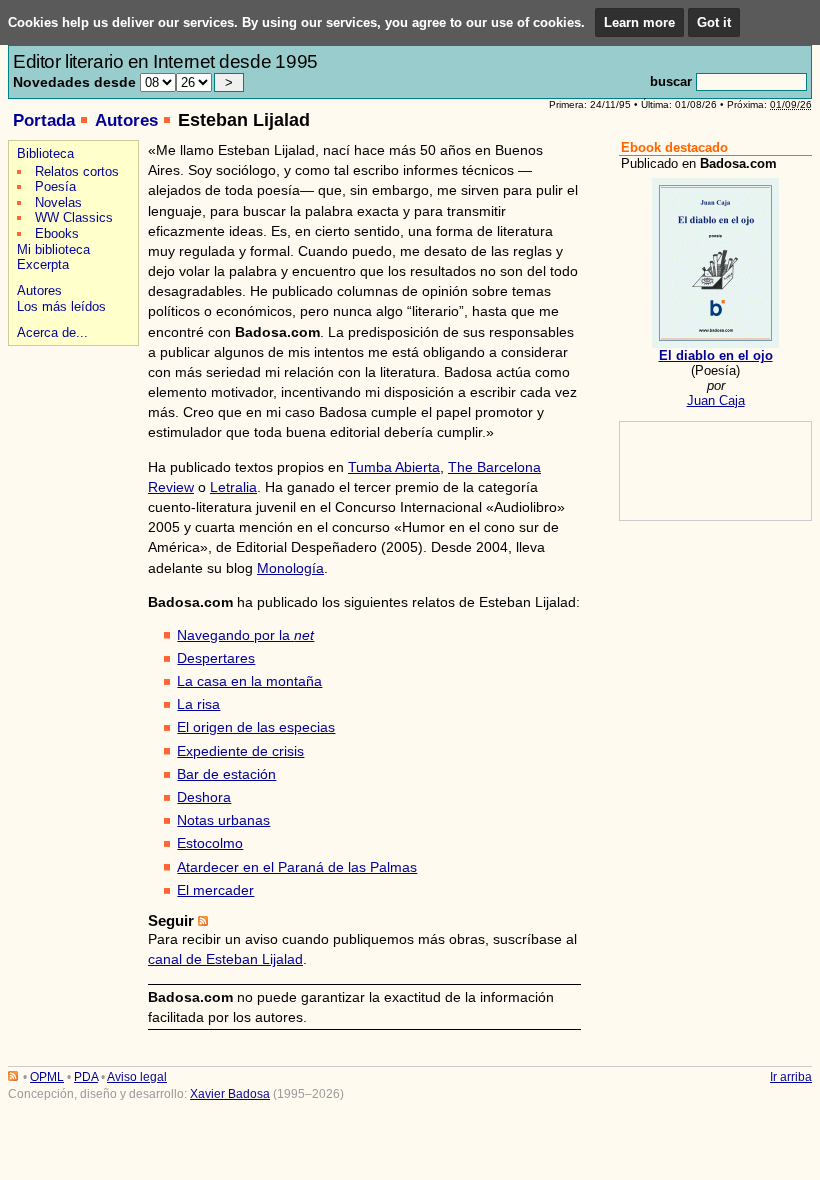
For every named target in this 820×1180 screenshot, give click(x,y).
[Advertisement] (70, 421)
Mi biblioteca (53, 249)
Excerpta (43, 264)
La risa (198, 704)
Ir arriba (791, 1077)
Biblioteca (45, 153)
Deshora (204, 797)
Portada (44, 120)
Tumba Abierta (394, 467)
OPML (47, 1077)
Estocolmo (210, 843)
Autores (126, 120)
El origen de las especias (256, 727)
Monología (290, 568)
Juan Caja (716, 400)
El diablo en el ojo (716, 355)
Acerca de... (52, 332)
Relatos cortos (77, 171)
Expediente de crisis (240, 751)
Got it (714, 22)
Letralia (233, 487)
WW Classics (74, 217)
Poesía (55, 186)
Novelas (58, 202)
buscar (671, 81)
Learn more (639, 22)
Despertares (216, 658)
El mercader (215, 890)
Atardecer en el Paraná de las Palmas (297, 867)
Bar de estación (226, 774)
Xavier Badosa (230, 1094)
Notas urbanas (223, 820)
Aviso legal (137, 1077)
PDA (86, 1077)
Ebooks (57, 233)
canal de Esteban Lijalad (225, 959)
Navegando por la (245, 635)
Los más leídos (61, 306)
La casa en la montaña (249, 681)
